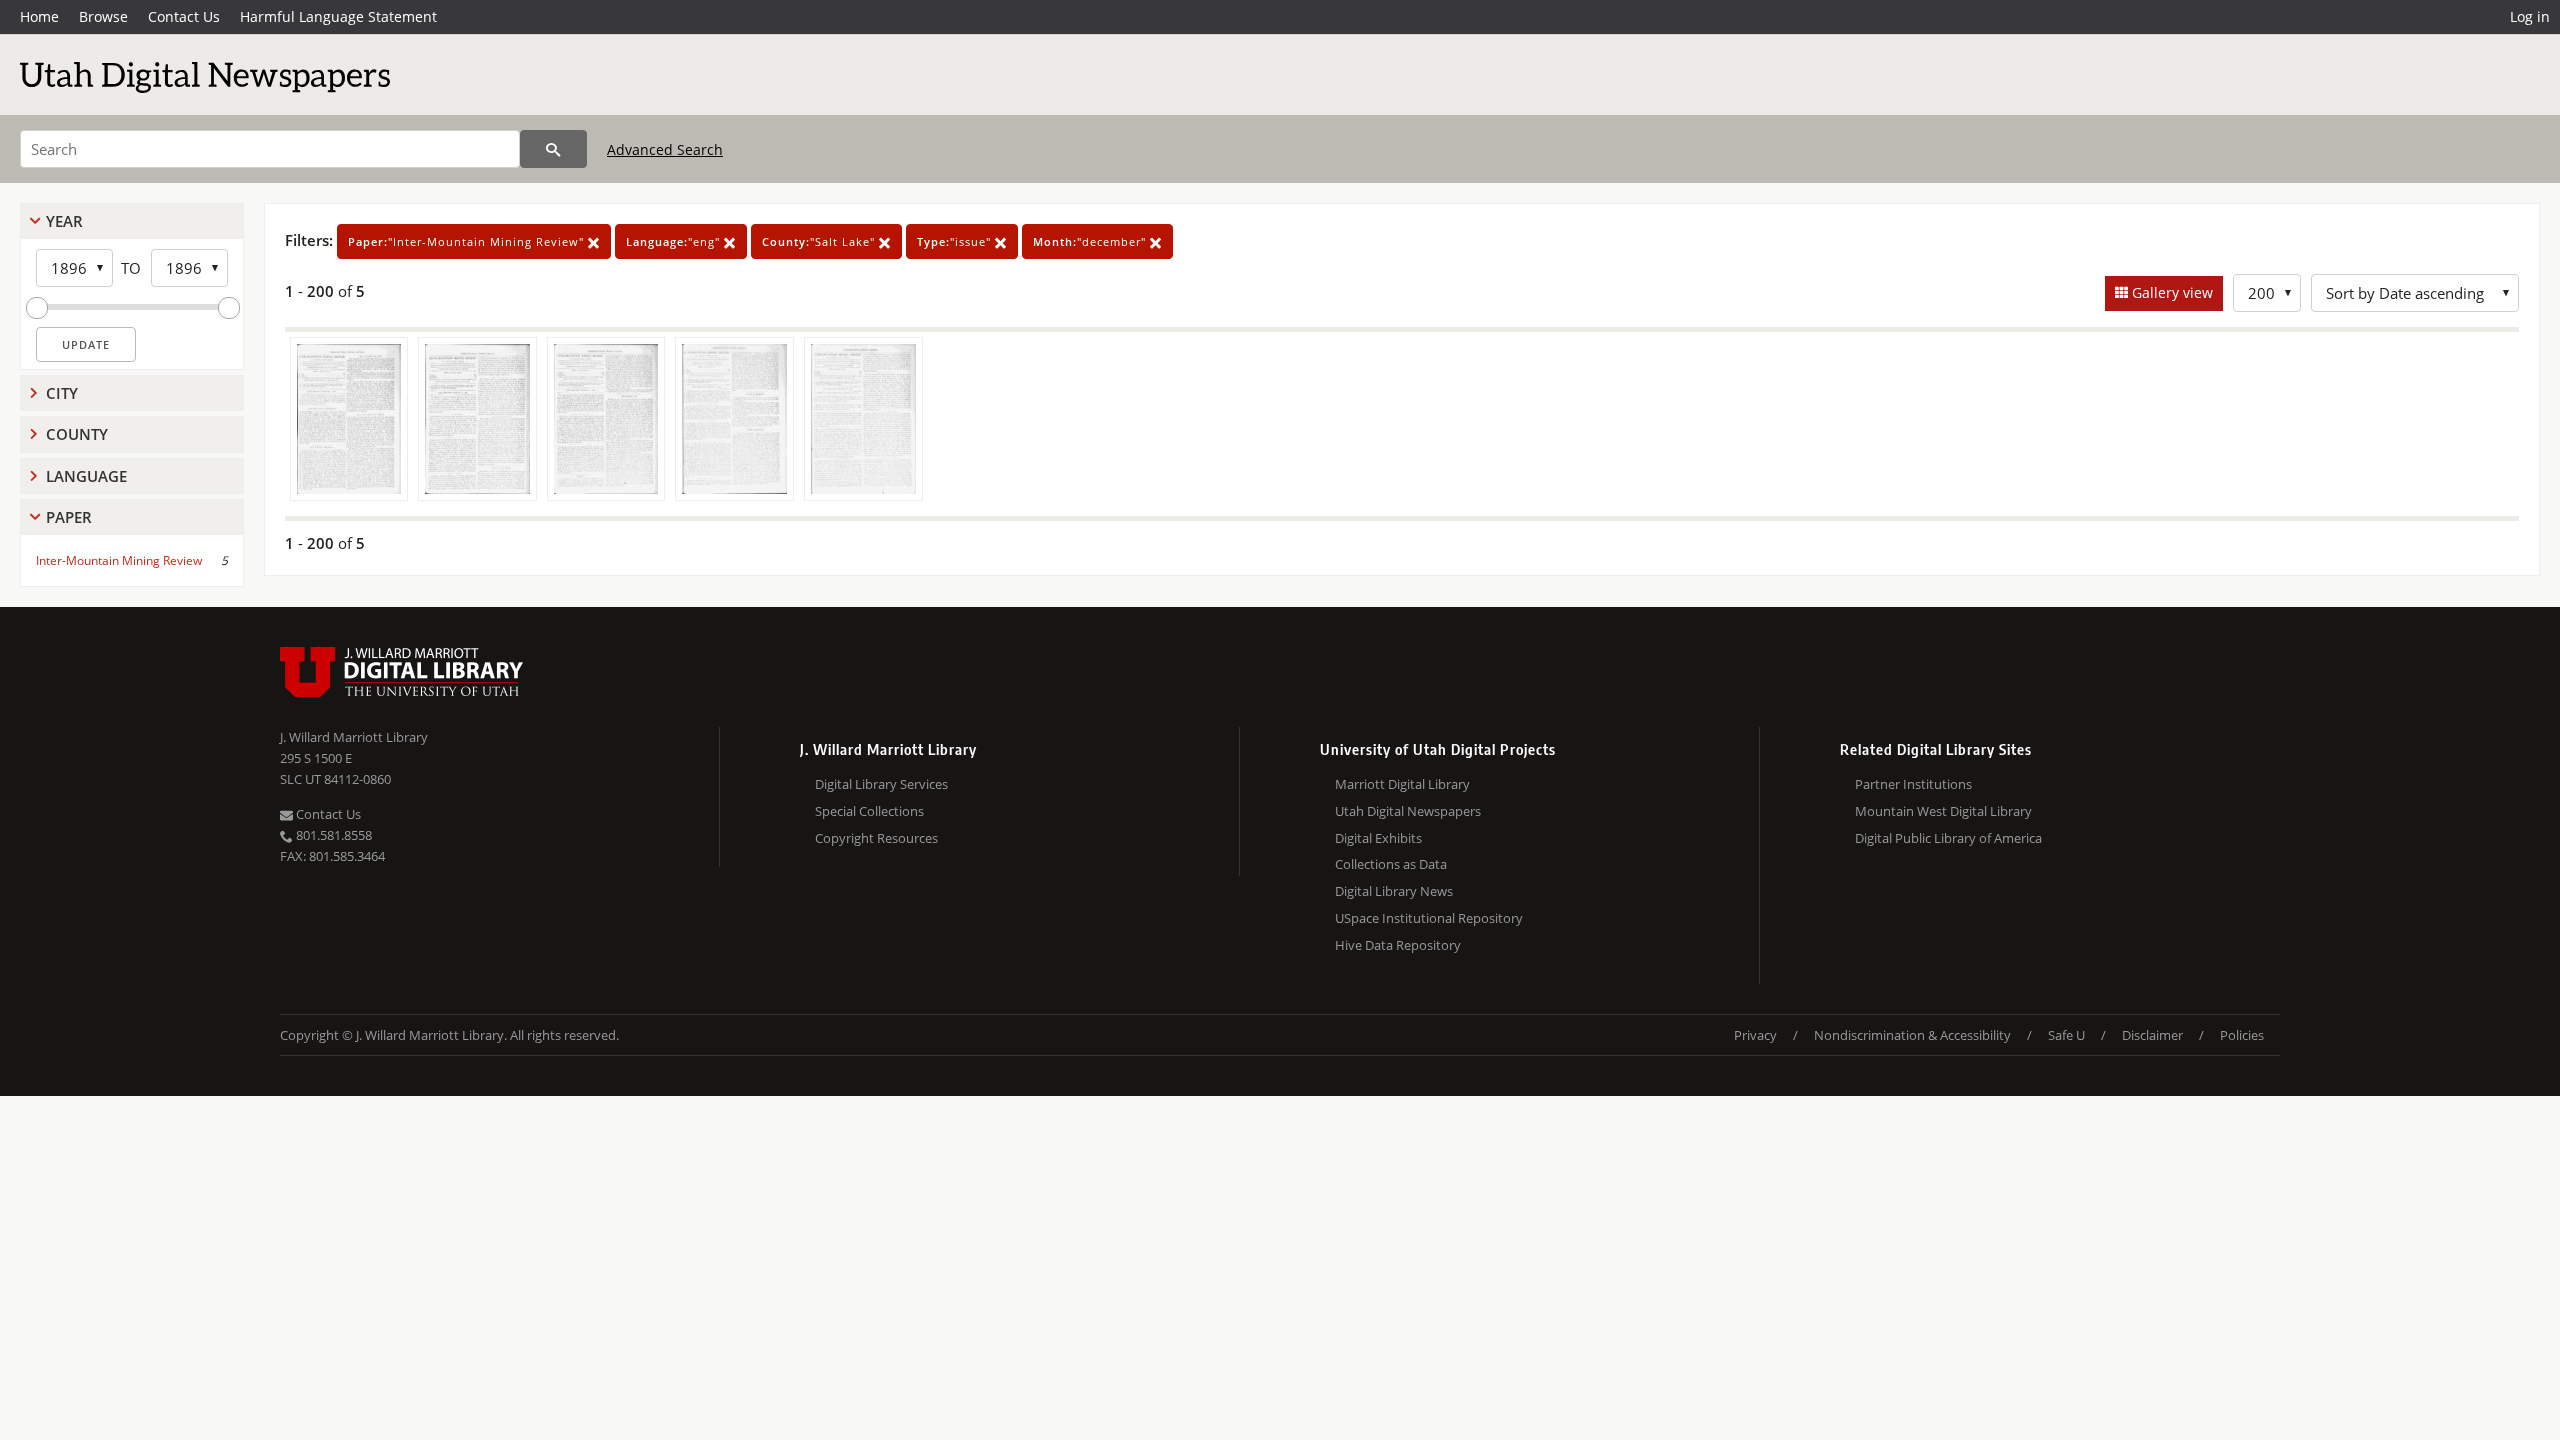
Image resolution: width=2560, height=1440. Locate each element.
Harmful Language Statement (338, 16)
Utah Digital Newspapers (1408, 811)
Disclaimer (2152, 1035)
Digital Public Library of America (1948, 838)
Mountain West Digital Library (1943, 811)
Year (64, 221)
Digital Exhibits (1378, 838)
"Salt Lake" (820, 241)
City (62, 393)
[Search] (553, 149)
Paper (69, 517)
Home (39, 16)
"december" (1091, 241)
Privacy (1755, 1035)
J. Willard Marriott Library (354, 737)
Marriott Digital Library (1402, 784)
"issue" (956, 241)
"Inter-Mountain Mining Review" (468, 241)
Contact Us (184, 16)
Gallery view (2170, 292)
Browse (103, 16)
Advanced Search (665, 149)
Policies (2242, 1035)
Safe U (2066, 1035)
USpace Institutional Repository (1429, 918)
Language (86, 476)
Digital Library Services (881, 784)
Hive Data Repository (1398, 945)
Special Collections (869, 811)
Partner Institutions (1913, 784)
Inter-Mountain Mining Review (119, 560)
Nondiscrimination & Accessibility (1912, 1035)
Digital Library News (1394, 891)
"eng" (675, 241)
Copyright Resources (876, 838)
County (77, 434)
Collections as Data (1391, 864)
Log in (2530, 16)
